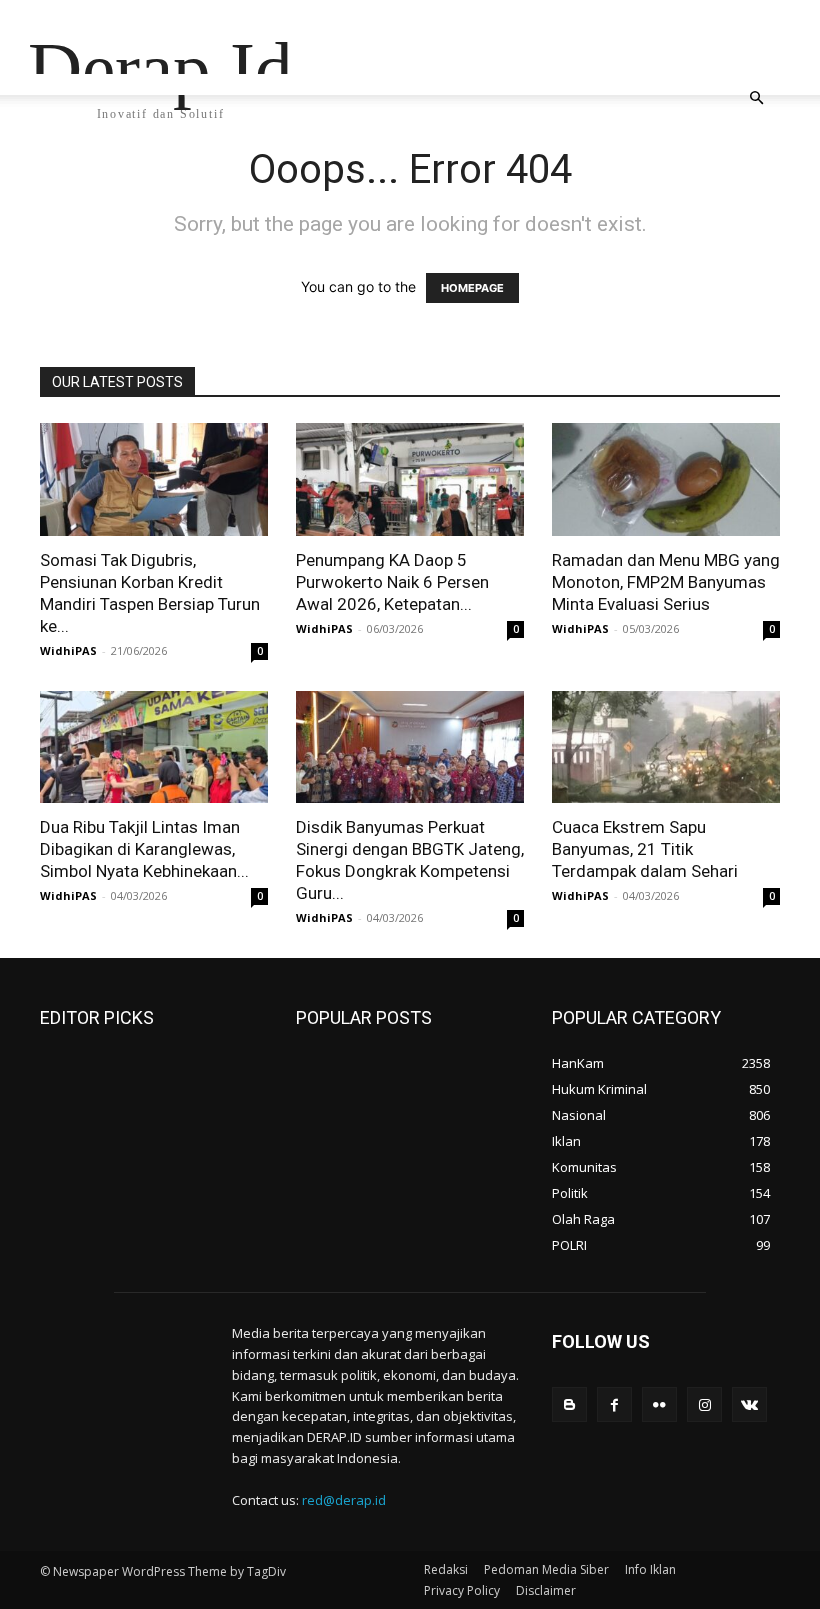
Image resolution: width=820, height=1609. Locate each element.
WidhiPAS (68, 650)
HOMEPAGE (472, 288)
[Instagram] (704, 1404)
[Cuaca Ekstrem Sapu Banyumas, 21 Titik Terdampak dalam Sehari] (666, 747)
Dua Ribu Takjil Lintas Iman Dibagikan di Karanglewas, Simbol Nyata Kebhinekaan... (144, 849)
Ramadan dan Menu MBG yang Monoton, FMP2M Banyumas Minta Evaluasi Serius (666, 582)
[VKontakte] (749, 1404)
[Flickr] (659, 1404)
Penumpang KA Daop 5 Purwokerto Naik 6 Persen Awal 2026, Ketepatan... (392, 582)
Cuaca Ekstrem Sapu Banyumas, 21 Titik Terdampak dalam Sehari (645, 849)
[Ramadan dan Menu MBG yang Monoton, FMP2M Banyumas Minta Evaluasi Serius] (666, 479)
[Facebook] (614, 1404)
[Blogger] (569, 1404)
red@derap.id (344, 1500)
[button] (756, 98)
